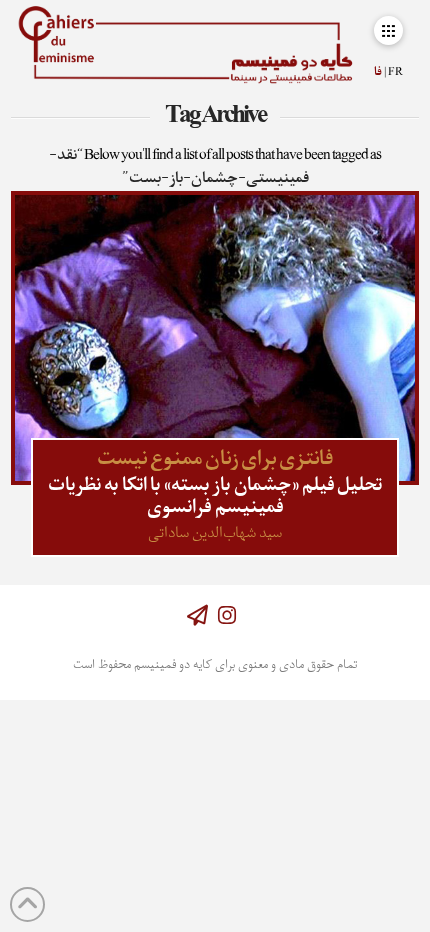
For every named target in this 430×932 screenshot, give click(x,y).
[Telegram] (197, 615)
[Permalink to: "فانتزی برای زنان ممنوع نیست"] (215, 338)
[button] (388, 30)
